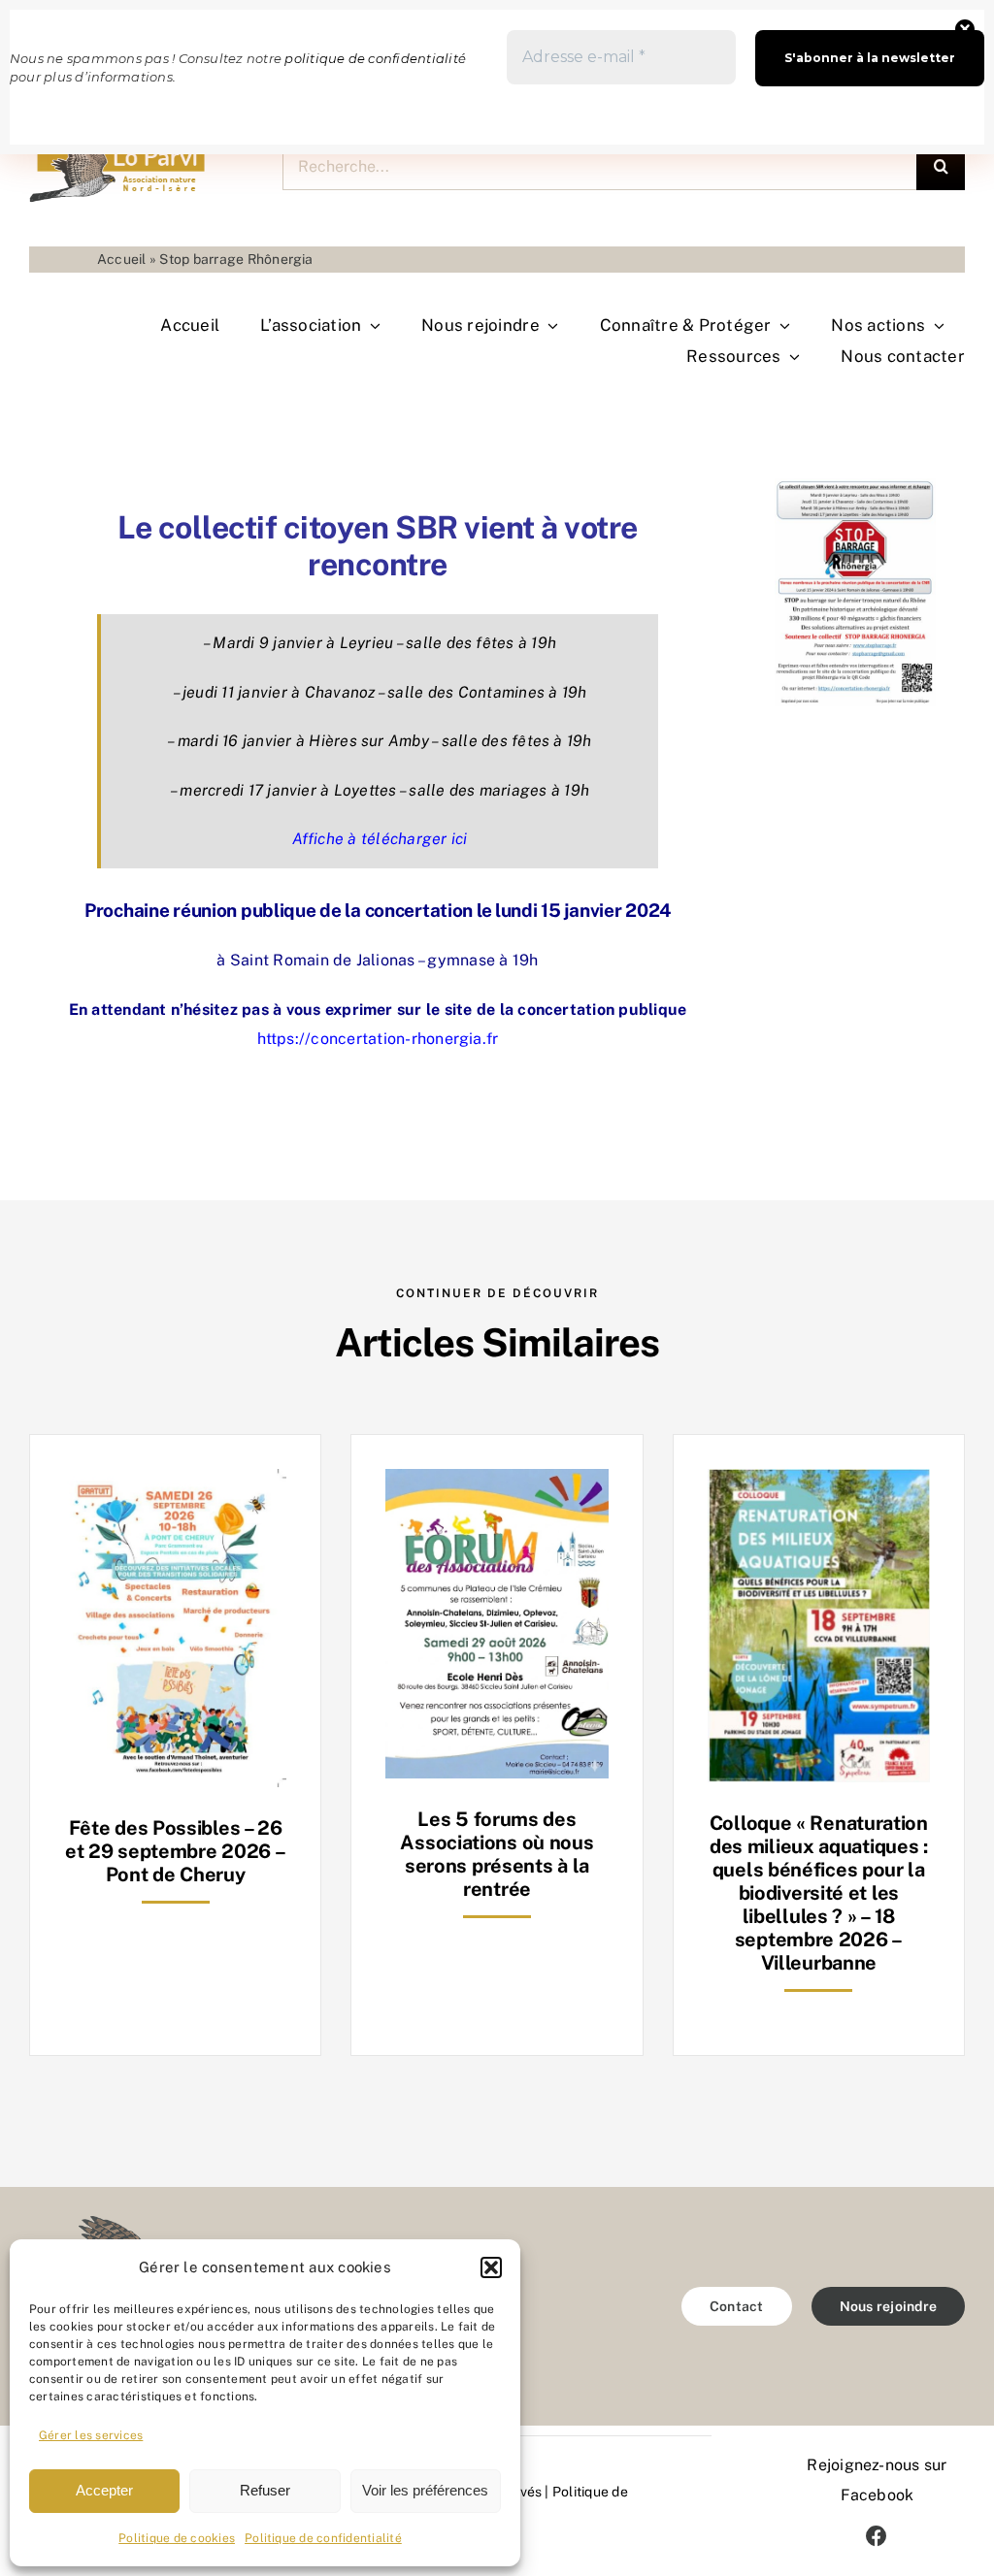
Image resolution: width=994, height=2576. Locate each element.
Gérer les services (91, 2435)
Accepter (104, 2490)
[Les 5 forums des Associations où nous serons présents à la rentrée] (497, 1483)
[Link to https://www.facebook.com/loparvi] (877, 2536)
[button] (491, 2267)
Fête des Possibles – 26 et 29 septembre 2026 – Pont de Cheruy (175, 1851)
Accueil (122, 259)
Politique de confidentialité (323, 2538)
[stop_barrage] (855, 486)
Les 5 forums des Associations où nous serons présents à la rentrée (497, 1854)
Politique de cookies (177, 2538)
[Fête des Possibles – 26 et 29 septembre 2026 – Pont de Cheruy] (175, 1483)
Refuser (265, 2490)
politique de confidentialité (375, 58)
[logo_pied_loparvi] (102, 2223)
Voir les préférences (425, 2490)
